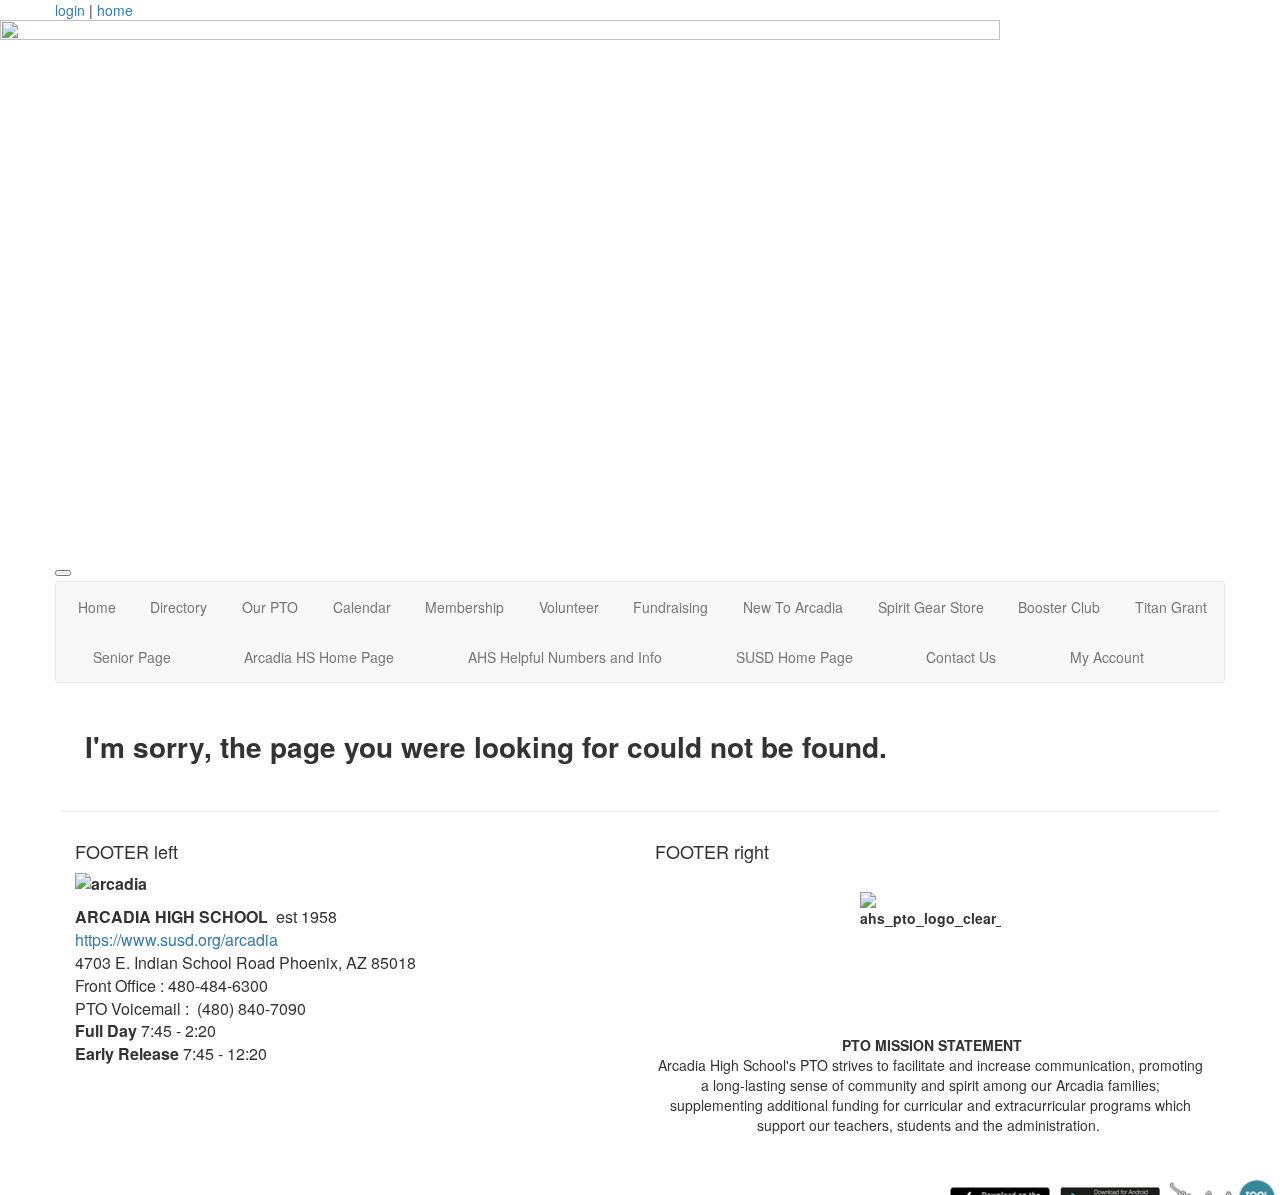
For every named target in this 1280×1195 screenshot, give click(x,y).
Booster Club (1059, 607)
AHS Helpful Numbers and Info (565, 657)
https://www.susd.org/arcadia (176, 939)
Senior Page (132, 657)
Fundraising (670, 607)
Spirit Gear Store (931, 607)
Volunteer (569, 607)
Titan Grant (1171, 607)
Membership (464, 607)
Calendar (362, 607)
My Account (1107, 657)
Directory (178, 607)
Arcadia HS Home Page (319, 657)
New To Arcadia (793, 607)
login (70, 10)
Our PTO (270, 607)
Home (97, 607)
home (115, 10)
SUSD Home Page (794, 657)
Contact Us (961, 657)
